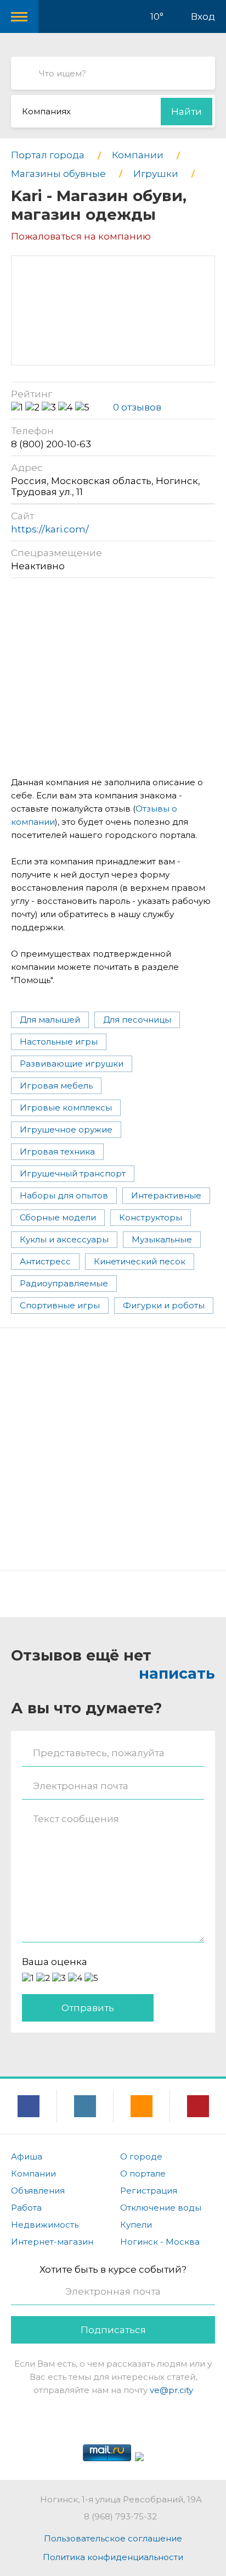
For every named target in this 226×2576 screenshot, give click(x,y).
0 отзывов (137, 407)
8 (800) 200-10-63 (51, 444)
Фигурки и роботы (164, 1305)
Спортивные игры (60, 1305)
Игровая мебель (56, 1086)
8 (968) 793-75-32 (120, 2516)
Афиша (27, 2156)
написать (177, 1673)
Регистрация (149, 2191)
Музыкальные (162, 1239)
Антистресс (45, 1261)
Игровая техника (57, 1151)
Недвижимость (45, 2225)
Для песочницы (137, 1020)
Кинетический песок (140, 1261)
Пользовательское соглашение (113, 2538)
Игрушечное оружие (66, 1129)
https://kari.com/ (50, 529)
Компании (33, 2173)
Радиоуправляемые (64, 1283)
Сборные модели (58, 1217)
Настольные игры (59, 1042)
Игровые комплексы (66, 1107)
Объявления (38, 2191)
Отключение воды (161, 2208)
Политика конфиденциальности (113, 2557)
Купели (136, 2225)
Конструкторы (151, 1217)
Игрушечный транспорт (73, 1173)
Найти (187, 112)
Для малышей (50, 1020)
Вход (203, 16)
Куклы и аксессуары (64, 1239)
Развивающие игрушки (72, 1064)
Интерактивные (166, 1195)
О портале (143, 2173)
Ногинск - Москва (160, 2242)
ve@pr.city (171, 2390)
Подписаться (113, 2330)
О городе (141, 2156)
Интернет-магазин (52, 2242)
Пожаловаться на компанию (81, 236)
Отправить (88, 2008)
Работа (26, 2208)
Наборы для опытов (64, 1195)
